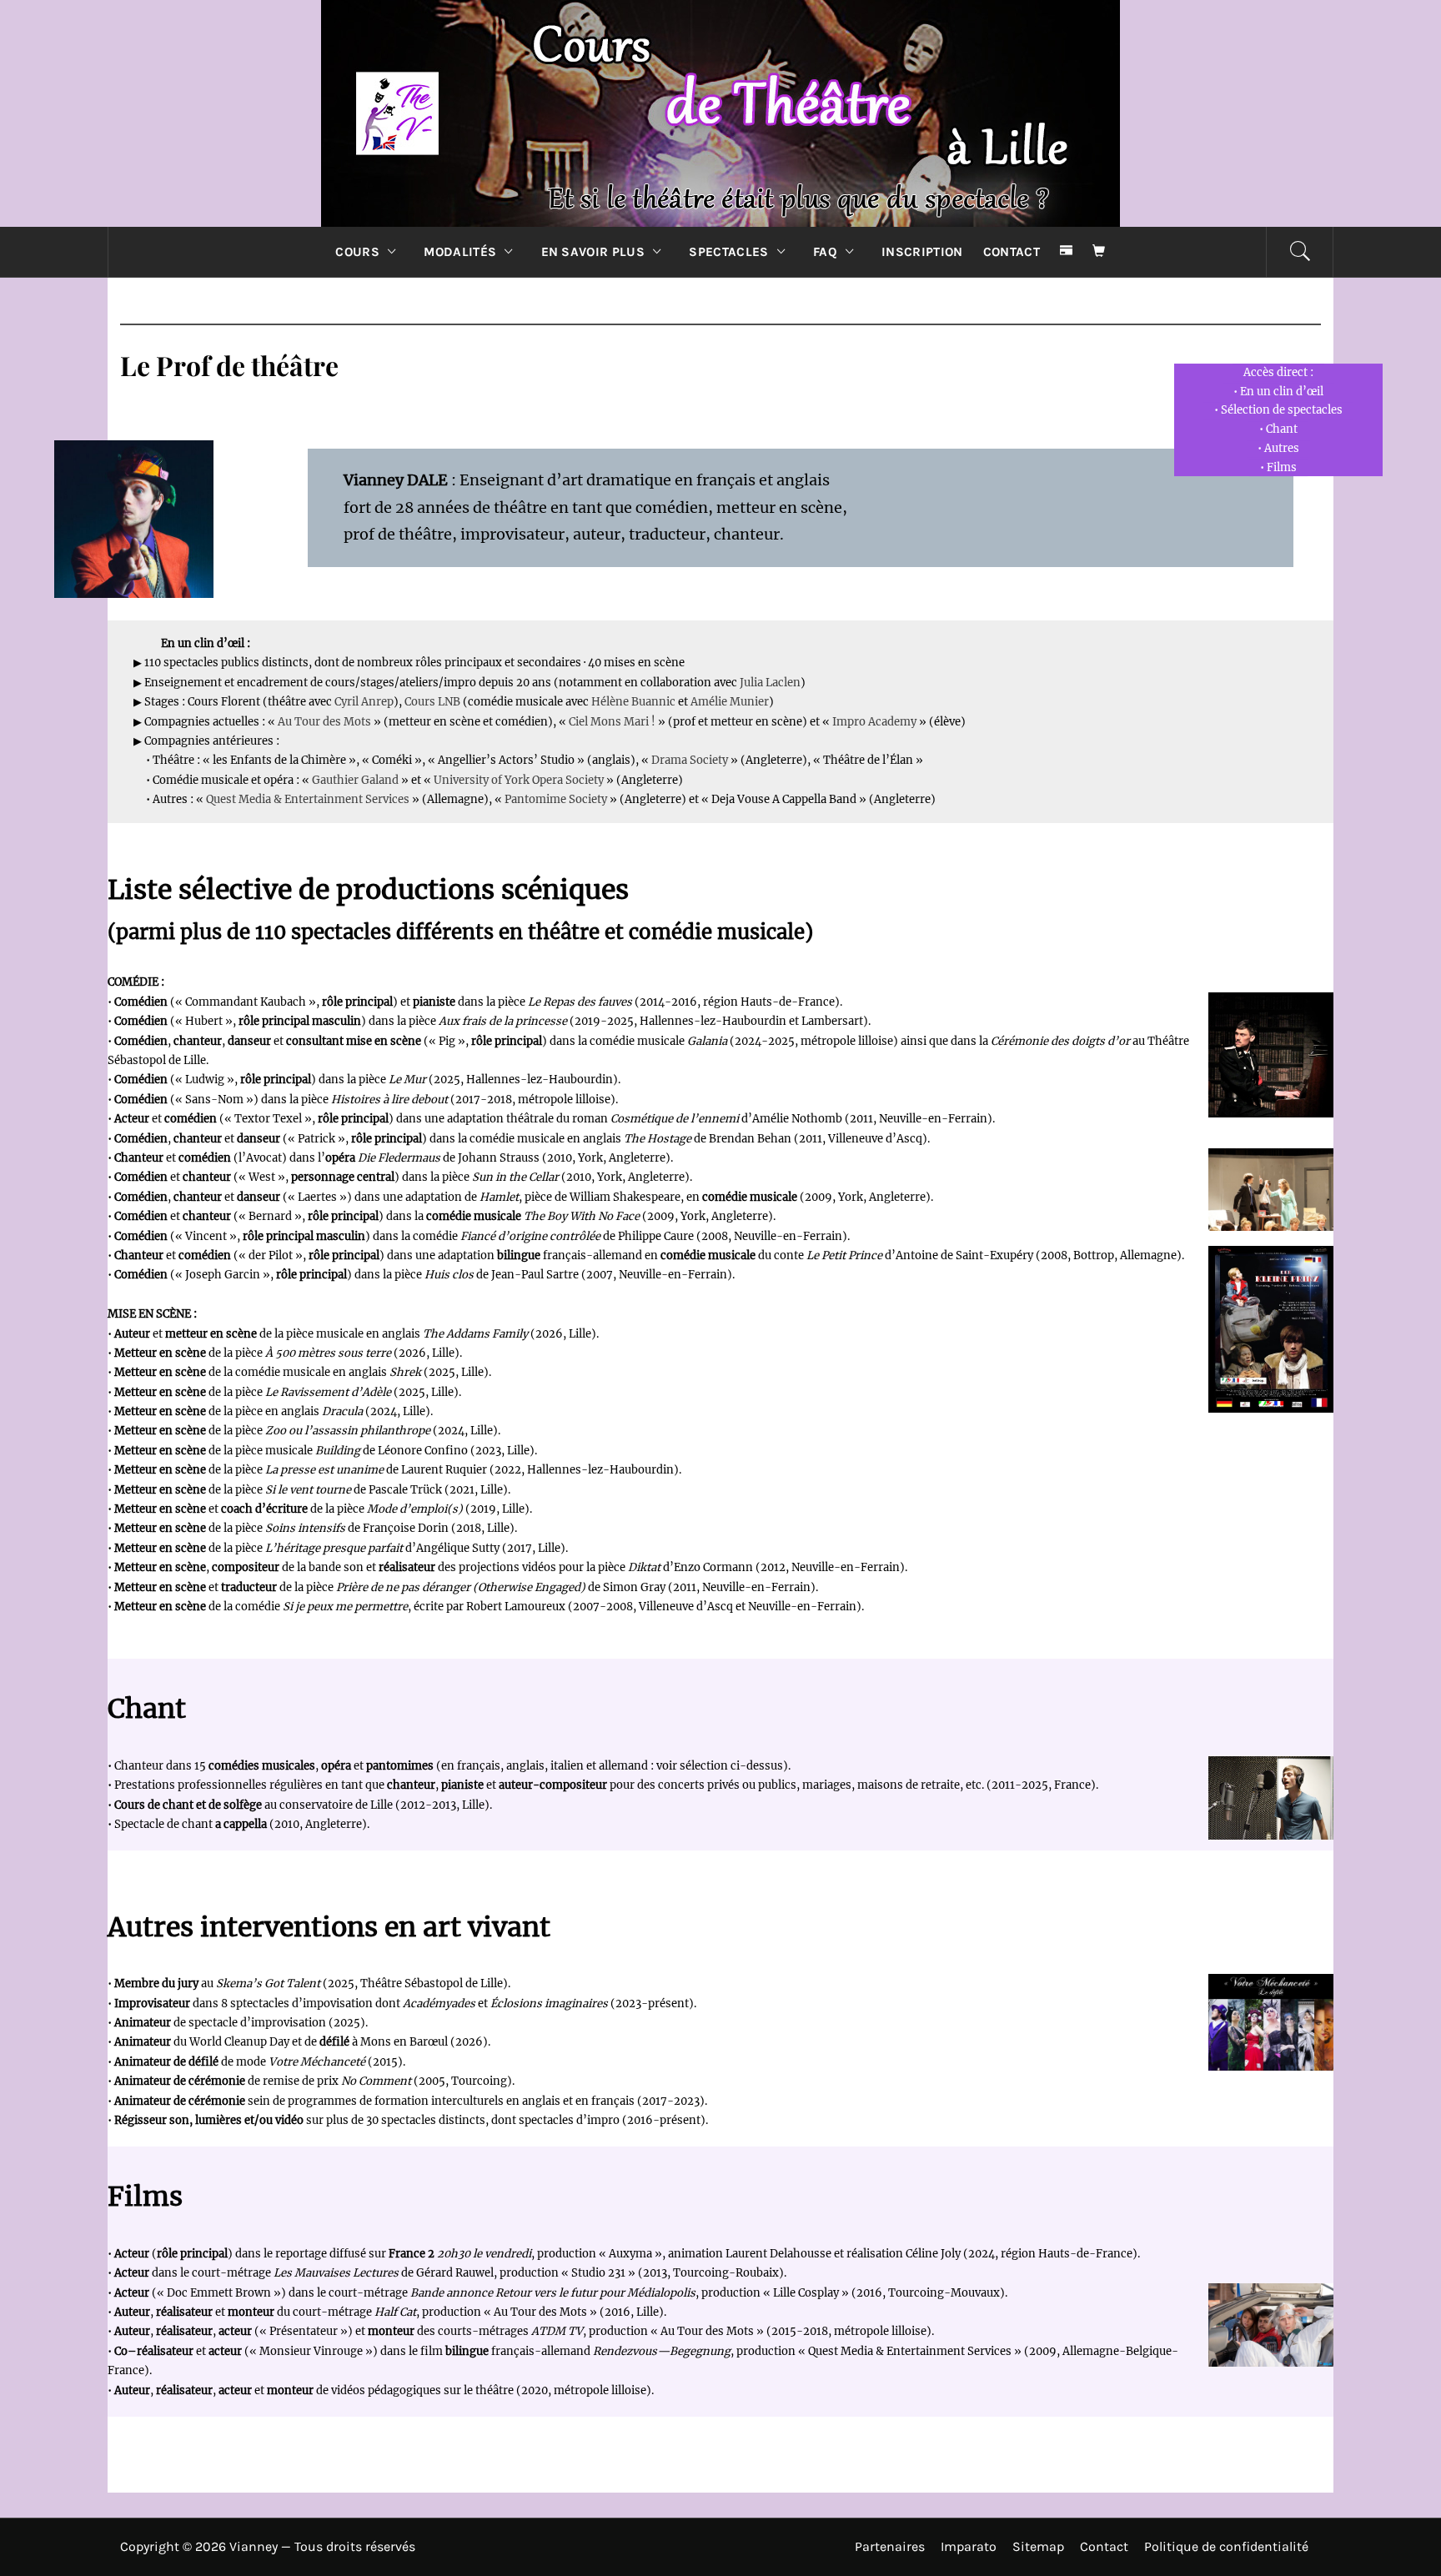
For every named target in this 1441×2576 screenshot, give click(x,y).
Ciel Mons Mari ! (612, 722)
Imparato (969, 2546)
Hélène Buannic (633, 702)
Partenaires (890, 2546)
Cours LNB (432, 702)
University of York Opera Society (519, 780)
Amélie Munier (730, 702)
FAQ (825, 252)
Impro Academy (874, 722)
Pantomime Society (556, 799)
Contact (1012, 252)
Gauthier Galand (355, 780)
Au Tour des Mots (324, 722)
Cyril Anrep (364, 702)
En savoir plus (593, 252)
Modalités (460, 252)
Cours (357, 252)
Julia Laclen (770, 683)
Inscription (922, 252)
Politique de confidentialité (1226, 2546)
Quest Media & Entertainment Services (309, 799)
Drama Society (690, 760)
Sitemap (1038, 2546)
